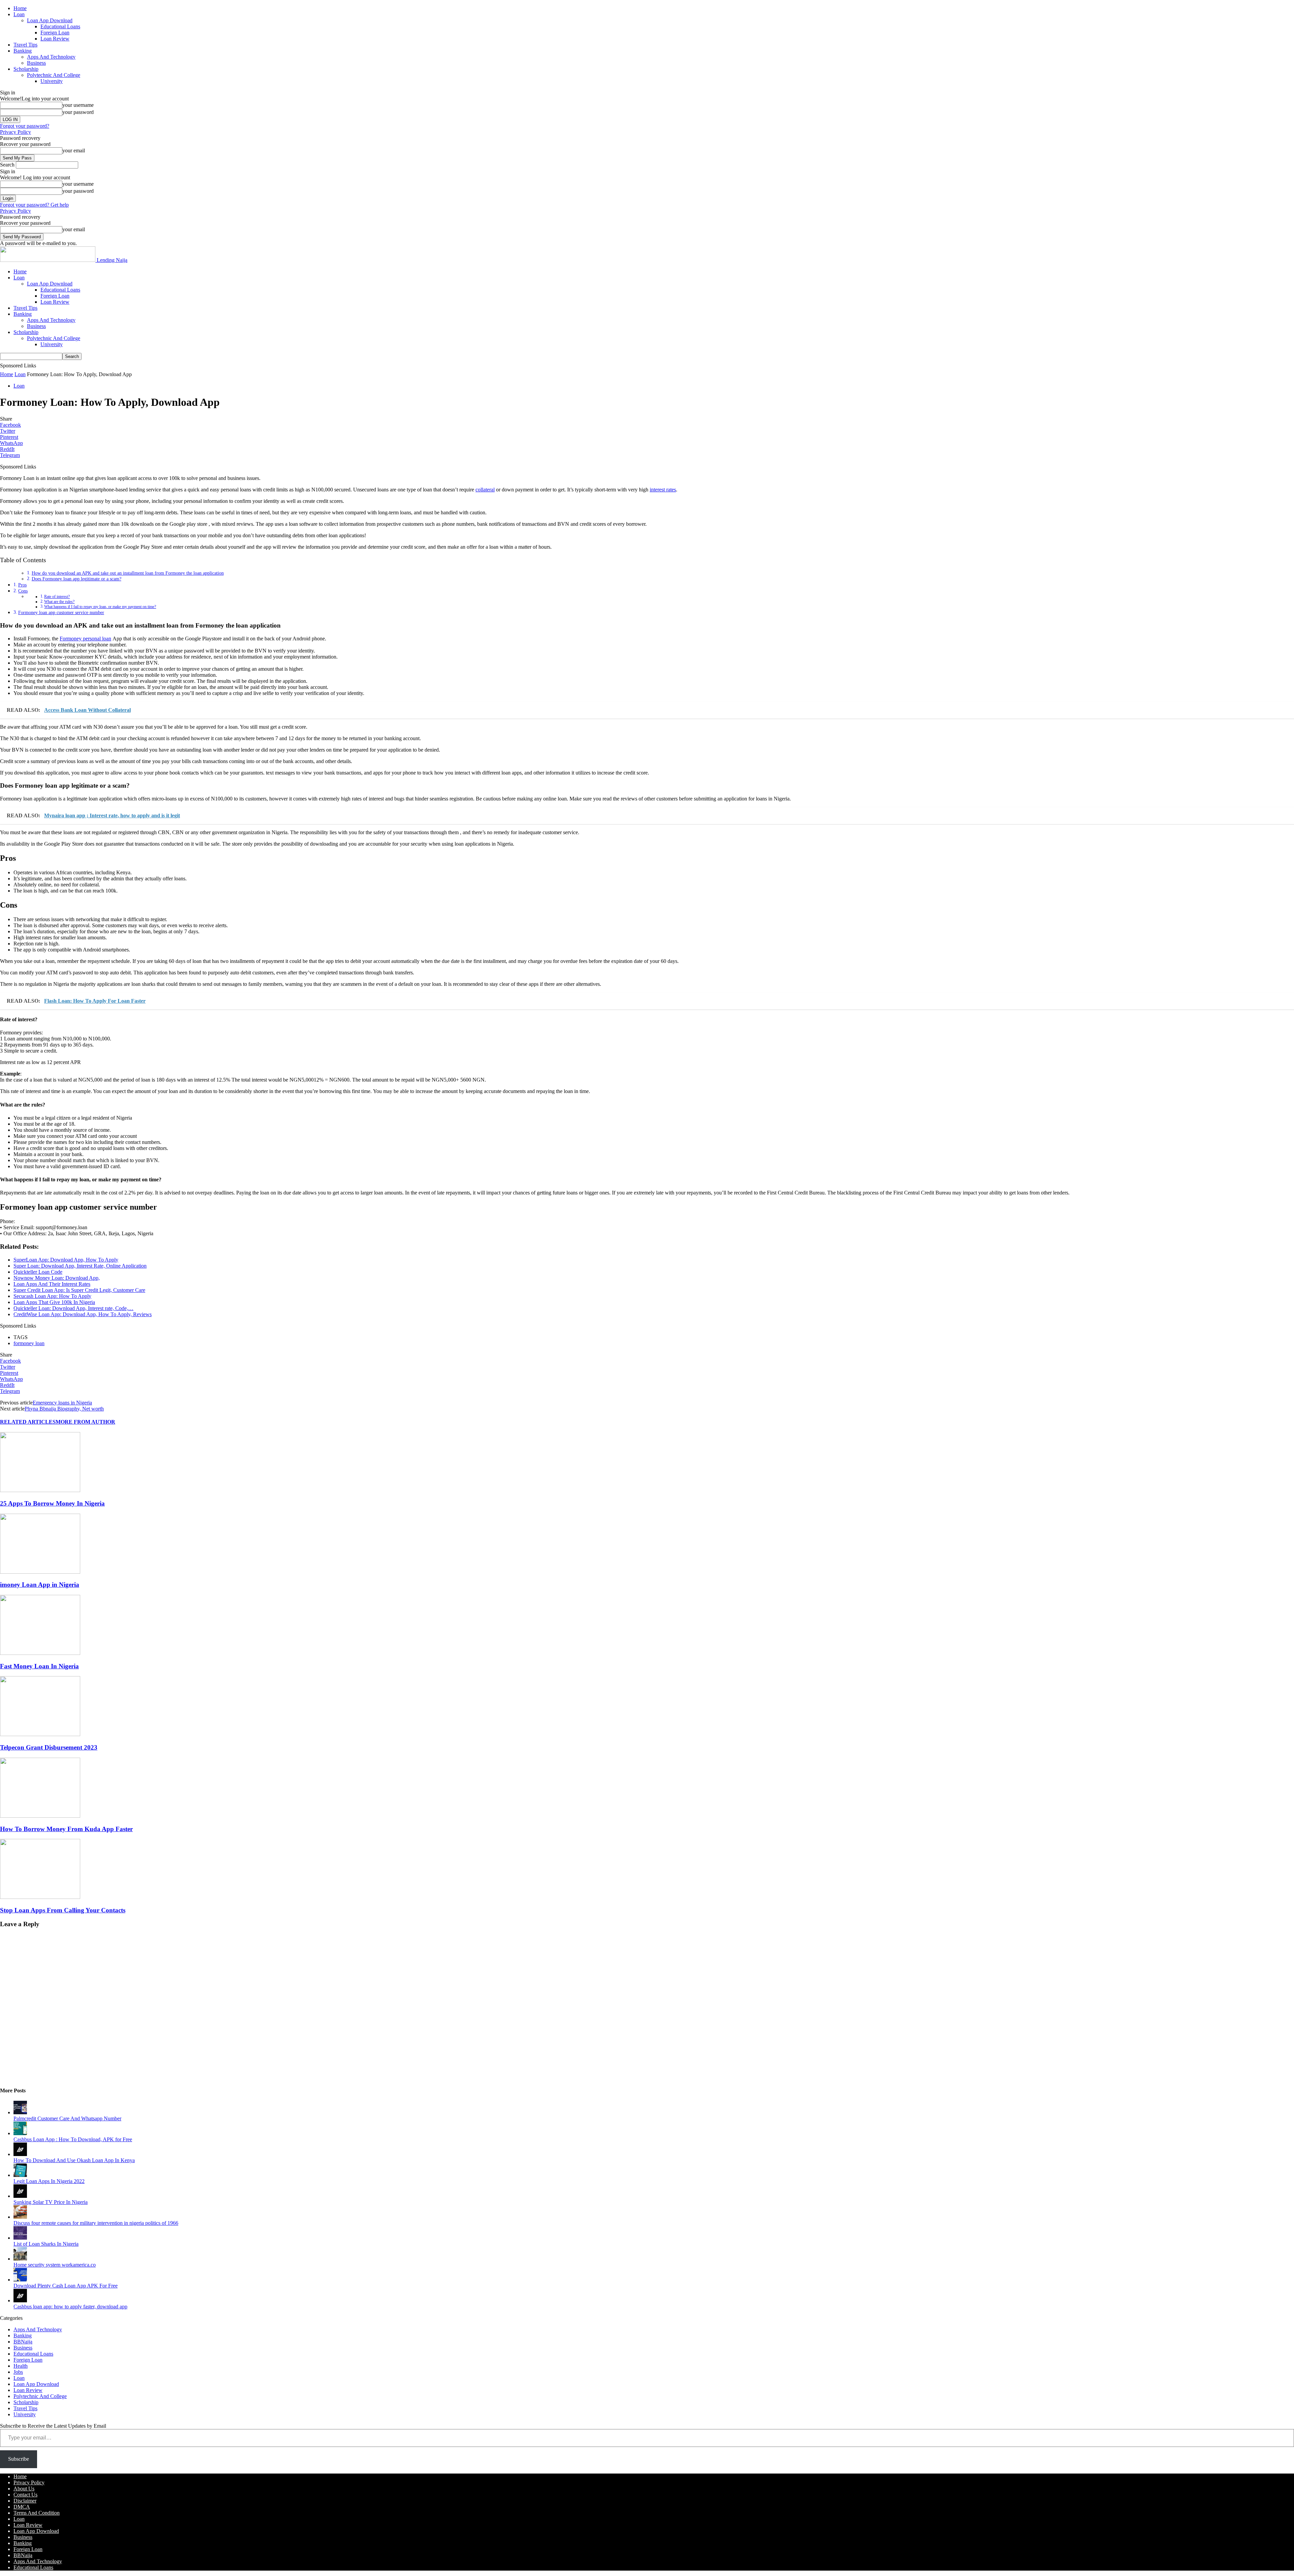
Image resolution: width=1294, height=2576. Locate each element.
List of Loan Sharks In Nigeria (46, 2244)
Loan (19, 14)
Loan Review (55, 39)
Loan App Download (50, 20)
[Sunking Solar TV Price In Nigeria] (20, 2196)
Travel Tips (25, 45)
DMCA (22, 2507)
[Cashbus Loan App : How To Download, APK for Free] (20, 2133)
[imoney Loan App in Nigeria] (40, 1572)
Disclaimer (25, 2501)
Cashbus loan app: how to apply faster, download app (70, 2307)
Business (36, 63)
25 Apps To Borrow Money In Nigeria (52, 1503)
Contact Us (25, 2495)
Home (20, 8)
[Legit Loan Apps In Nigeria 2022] (20, 2175)
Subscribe (19, 2459)
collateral (485, 490)
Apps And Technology (51, 57)
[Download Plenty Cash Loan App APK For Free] (20, 2280)
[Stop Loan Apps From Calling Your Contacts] (40, 1897)
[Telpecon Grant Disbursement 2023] (40, 1734)
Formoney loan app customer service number (61, 612)
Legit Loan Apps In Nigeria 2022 (49, 2181)
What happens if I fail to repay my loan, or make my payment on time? (100, 607)
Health (21, 2366)
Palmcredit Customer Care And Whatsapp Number (67, 2118)
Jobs (18, 2372)
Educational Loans (60, 26)
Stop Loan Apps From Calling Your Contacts (63, 1910)
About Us (24, 2489)
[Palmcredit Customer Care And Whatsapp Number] (20, 2112)
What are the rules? (59, 602)
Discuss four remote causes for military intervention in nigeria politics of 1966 (96, 2223)
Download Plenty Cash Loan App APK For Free (66, 2286)
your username (78, 105)
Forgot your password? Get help (34, 205)
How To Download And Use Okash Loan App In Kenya (74, 2160)
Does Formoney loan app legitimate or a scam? (76, 579)
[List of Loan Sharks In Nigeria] (20, 2238)
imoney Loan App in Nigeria (40, 1585)
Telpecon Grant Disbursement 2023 (49, 1747)
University (52, 81)
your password (78, 112)
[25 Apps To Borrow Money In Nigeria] (40, 1490)
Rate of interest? (57, 597)
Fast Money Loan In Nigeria (39, 1666)
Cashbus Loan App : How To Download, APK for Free (73, 2139)
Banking (23, 51)
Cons (23, 591)
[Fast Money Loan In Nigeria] (40, 1653)
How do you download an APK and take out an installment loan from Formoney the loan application (128, 573)
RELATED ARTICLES (28, 1422)
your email (74, 150)
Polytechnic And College (54, 75)
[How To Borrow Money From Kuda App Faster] (40, 1816)
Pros (22, 585)
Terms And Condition (37, 2513)
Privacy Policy (16, 132)
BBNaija (23, 2342)
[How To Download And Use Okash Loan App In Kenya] (20, 2154)
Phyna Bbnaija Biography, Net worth (64, 1409)
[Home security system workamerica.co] (20, 2259)
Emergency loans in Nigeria (62, 1403)
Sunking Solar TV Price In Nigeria (51, 2202)
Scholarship (26, 69)
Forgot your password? (25, 126)
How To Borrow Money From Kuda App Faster (66, 1829)
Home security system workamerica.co (55, 2265)
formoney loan (29, 1343)
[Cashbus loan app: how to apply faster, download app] (20, 2300)
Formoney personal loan (85, 639)
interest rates (663, 490)
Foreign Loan (55, 33)
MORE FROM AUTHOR (85, 1422)
